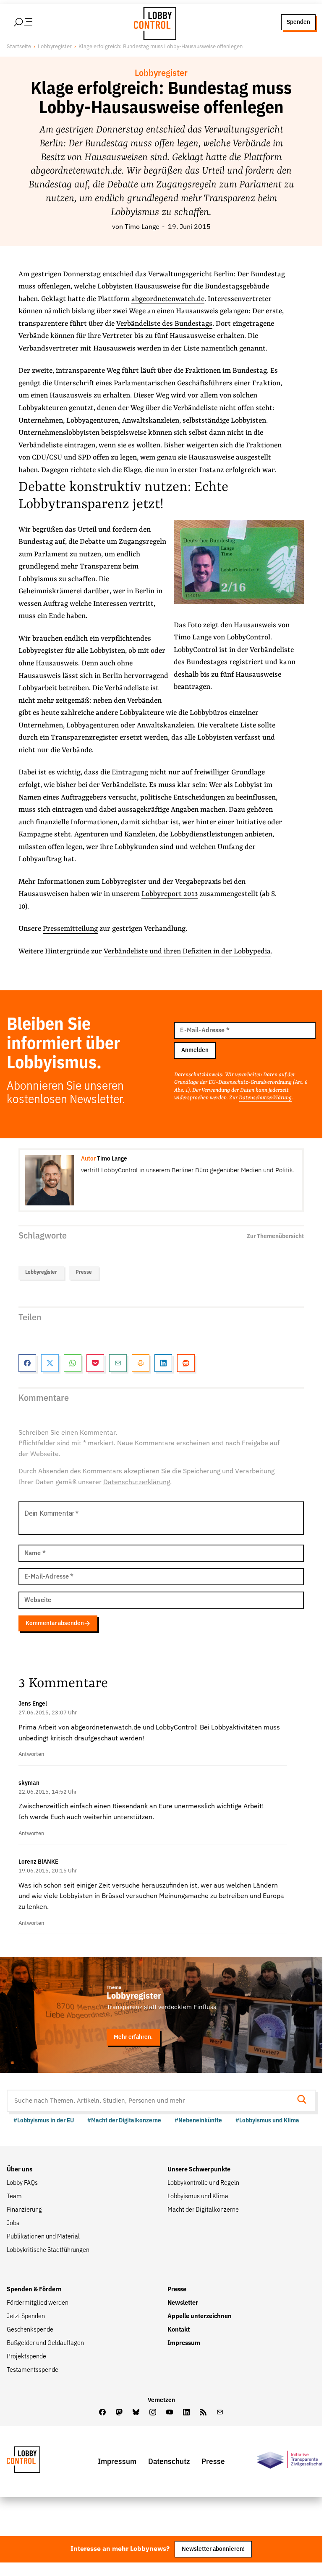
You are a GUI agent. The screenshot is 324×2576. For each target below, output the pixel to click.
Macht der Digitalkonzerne (203, 2210)
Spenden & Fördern (34, 2290)
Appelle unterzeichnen (200, 2316)
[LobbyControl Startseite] (153, 22)
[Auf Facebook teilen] (27, 1363)
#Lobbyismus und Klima (267, 2120)
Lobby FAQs (22, 2183)
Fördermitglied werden (38, 2303)
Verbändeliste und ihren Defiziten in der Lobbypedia (187, 952)
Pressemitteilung (70, 929)
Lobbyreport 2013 (170, 894)
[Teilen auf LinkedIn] (163, 1363)
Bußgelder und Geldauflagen (45, 2343)
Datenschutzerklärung (265, 1098)
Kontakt (179, 2330)
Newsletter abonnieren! (213, 2549)
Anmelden (195, 1050)
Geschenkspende (30, 2330)
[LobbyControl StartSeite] (36, 2462)
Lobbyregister (55, 47)
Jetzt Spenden (26, 2316)
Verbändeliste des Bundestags (164, 324)
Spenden (298, 22)
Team (14, 2197)
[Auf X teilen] (50, 1363)
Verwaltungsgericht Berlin (191, 274)
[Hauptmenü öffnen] (34, 22)
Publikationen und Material (43, 2237)
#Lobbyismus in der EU (44, 2120)
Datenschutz (169, 2462)
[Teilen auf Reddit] (186, 1363)
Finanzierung (24, 2210)
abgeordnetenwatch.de (168, 299)
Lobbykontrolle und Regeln (203, 2183)
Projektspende (26, 2357)
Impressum (184, 2343)
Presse (84, 1272)
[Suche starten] (304, 2100)
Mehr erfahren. (133, 2037)
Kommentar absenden (55, 1623)
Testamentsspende (33, 2370)
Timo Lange (142, 227)
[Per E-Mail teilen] (118, 1363)
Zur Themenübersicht (275, 1236)
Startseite (19, 47)
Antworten (31, 1754)
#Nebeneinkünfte (198, 2120)
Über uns (20, 2170)
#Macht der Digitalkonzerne (124, 2120)
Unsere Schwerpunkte (199, 2170)
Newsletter (183, 2303)
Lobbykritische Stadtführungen (48, 2250)
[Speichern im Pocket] (95, 1363)
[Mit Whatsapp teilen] (73, 1363)
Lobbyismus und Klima (198, 2197)
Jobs (13, 2223)
